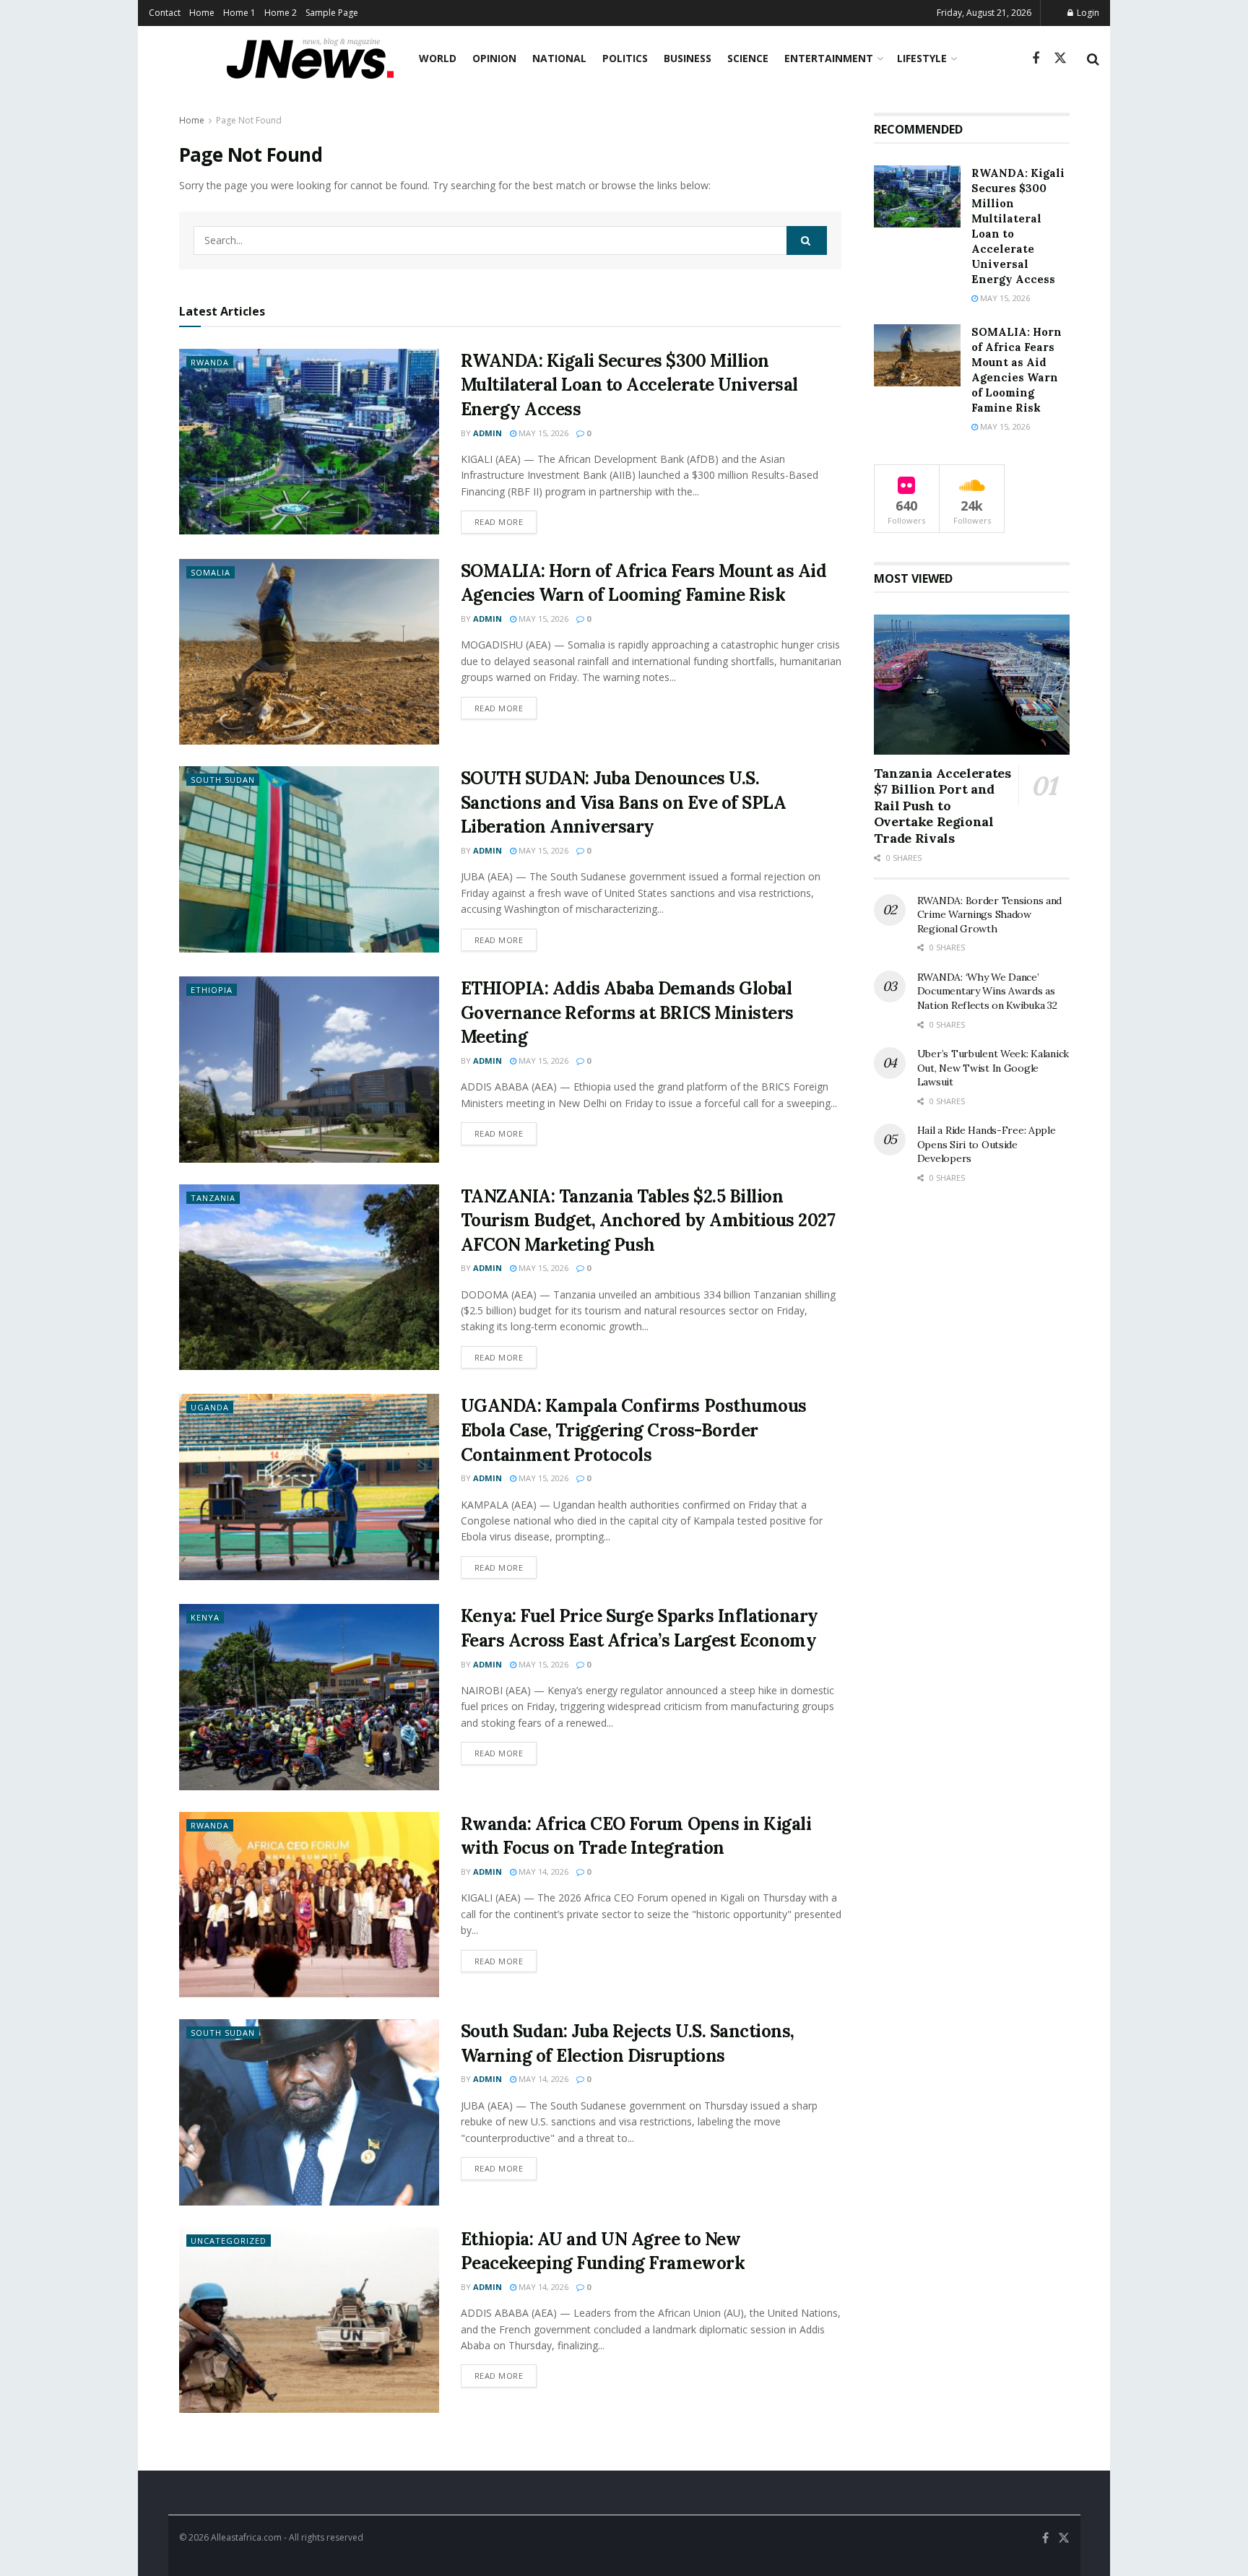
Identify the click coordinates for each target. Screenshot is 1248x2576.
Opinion (494, 58)
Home (202, 13)
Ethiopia (212, 990)
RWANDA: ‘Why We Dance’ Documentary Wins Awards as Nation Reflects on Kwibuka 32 (987, 991)
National (559, 58)
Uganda (210, 1407)
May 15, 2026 (542, 433)
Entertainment (829, 58)
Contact (165, 13)
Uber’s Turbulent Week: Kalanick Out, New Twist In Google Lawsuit (993, 1068)
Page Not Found (249, 120)
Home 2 (281, 13)
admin (487, 433)
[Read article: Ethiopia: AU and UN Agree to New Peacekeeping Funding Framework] (309, 2320)
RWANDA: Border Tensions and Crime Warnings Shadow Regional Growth (989, 915)
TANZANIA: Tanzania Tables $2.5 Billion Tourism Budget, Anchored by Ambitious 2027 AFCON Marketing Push (648, 1220)
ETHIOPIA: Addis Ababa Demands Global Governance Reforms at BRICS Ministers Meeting (627, 1012)
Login (1087, 13)
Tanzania (213, 1198)
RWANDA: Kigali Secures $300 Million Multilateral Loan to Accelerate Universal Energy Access (629, 385)
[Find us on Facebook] (1036, 59)
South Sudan (223, 780)
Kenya (205, 1617)
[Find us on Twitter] (1060, 58)
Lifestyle (922, 58)
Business (688, 58)
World (438, 58)
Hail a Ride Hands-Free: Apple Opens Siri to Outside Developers (987, 1144)
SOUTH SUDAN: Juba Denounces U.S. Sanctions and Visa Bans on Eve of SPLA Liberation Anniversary (624, 802)
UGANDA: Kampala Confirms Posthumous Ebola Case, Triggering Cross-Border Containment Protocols (634, 1430)
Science (748, 58)
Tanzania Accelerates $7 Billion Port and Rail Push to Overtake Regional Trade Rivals (942, 806)
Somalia (211, 572)
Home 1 (239, 13)
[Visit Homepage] (310, 58)
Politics (625, 58)
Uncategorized (229, 2241)
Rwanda (210, 362)
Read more (506, 521)
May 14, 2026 (542, 1872)
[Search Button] (1093, 58)
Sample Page (332, 13)
